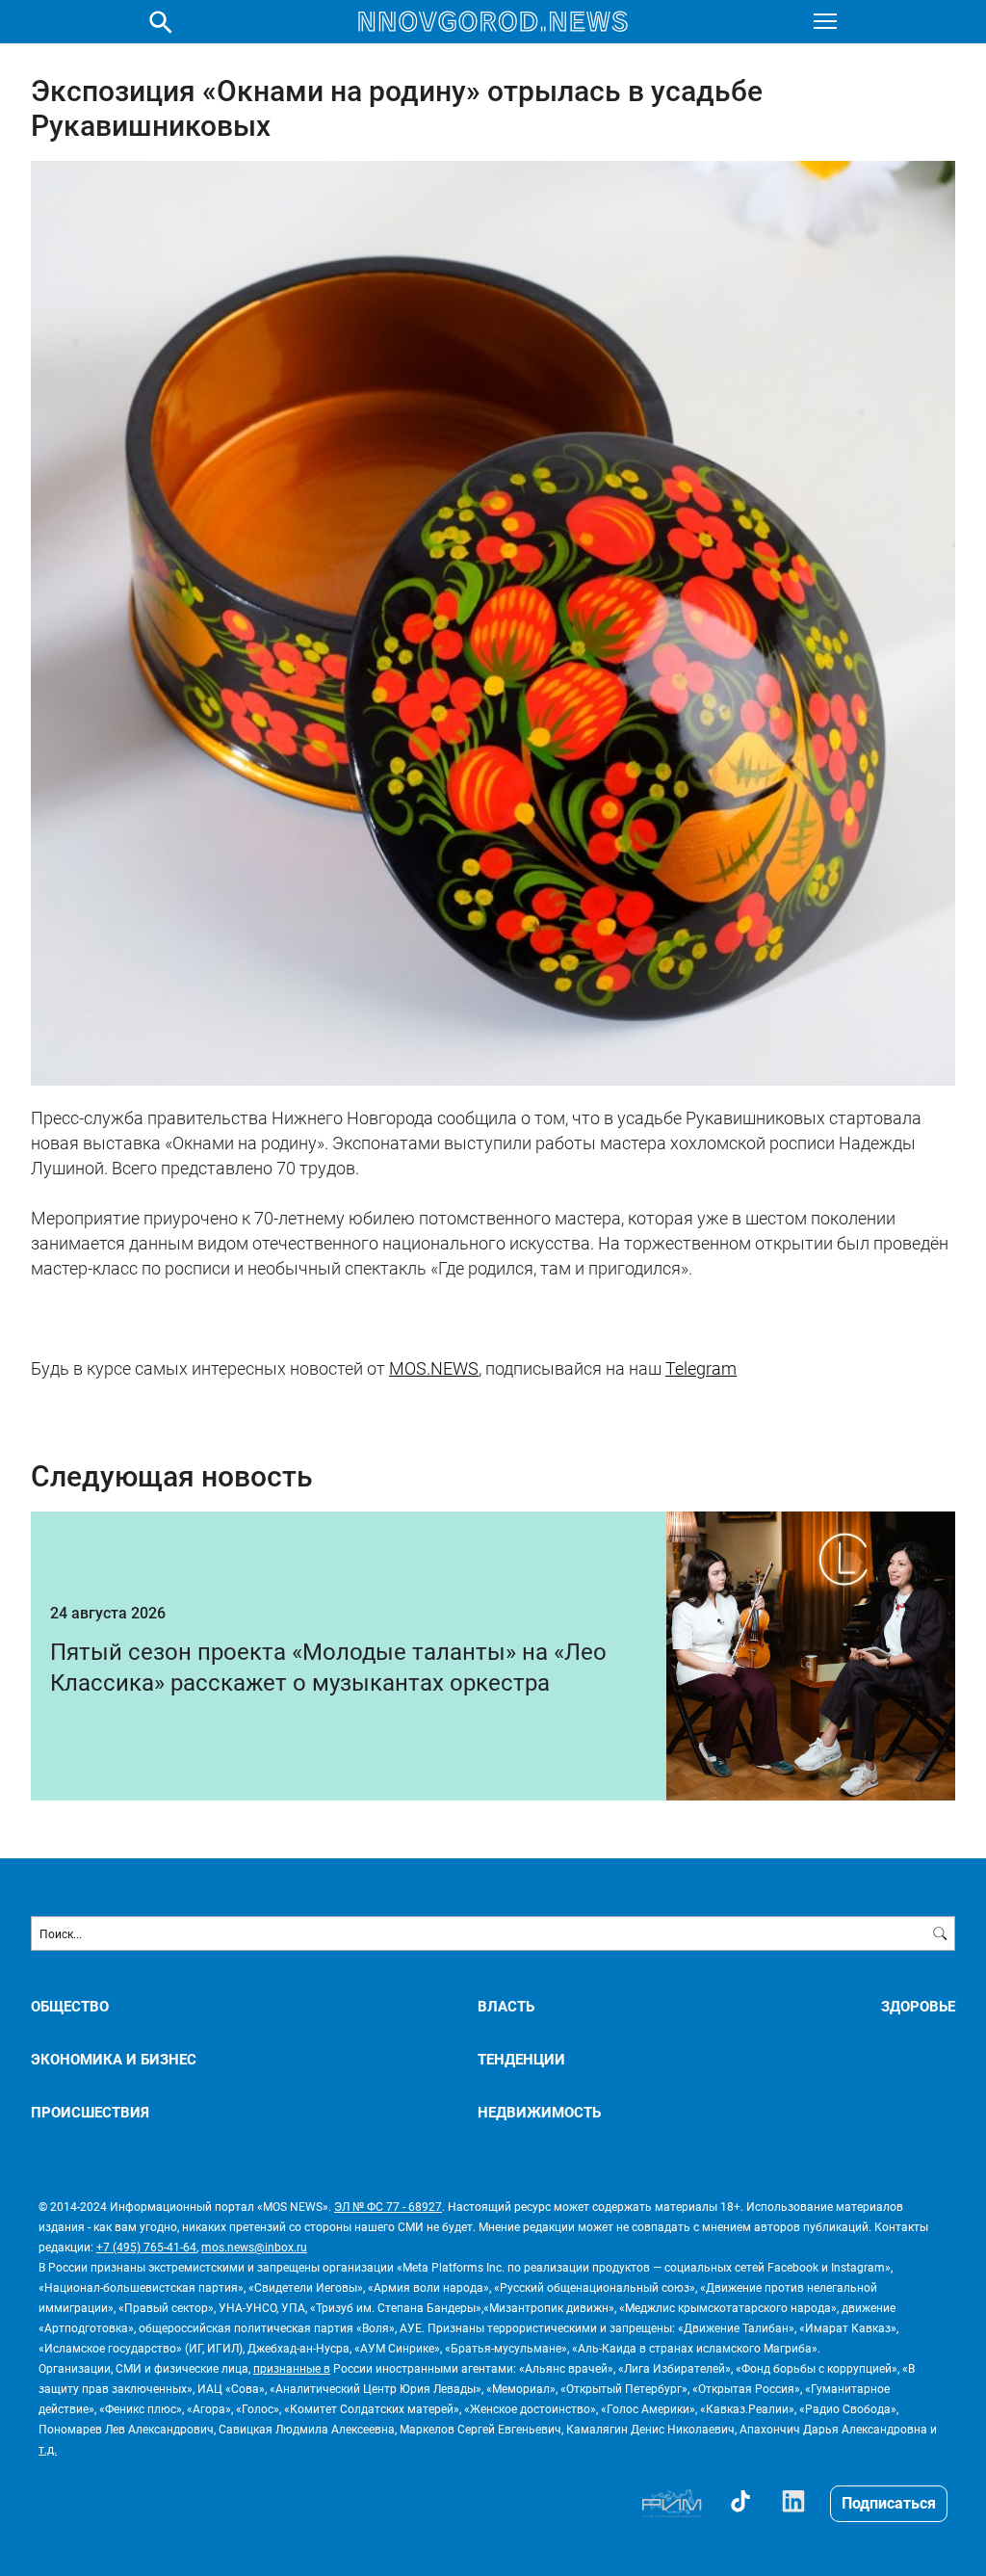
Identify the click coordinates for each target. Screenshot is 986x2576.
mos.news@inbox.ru (254, 2247)
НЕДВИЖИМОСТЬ (539, 2112)
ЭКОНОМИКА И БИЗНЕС (114, 2059)
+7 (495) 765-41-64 (146, 2247)
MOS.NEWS (434, 1368)
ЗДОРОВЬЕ (918, 2006)
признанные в (292, 2368)
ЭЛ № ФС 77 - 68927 (388, 2206)
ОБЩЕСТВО (70, 2006)
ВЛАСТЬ (506, 2006)
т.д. (48, 2449)
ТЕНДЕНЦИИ (521, 2059)
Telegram (701, 1368)
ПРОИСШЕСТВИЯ (90, 2112)
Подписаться (889, 2502)
